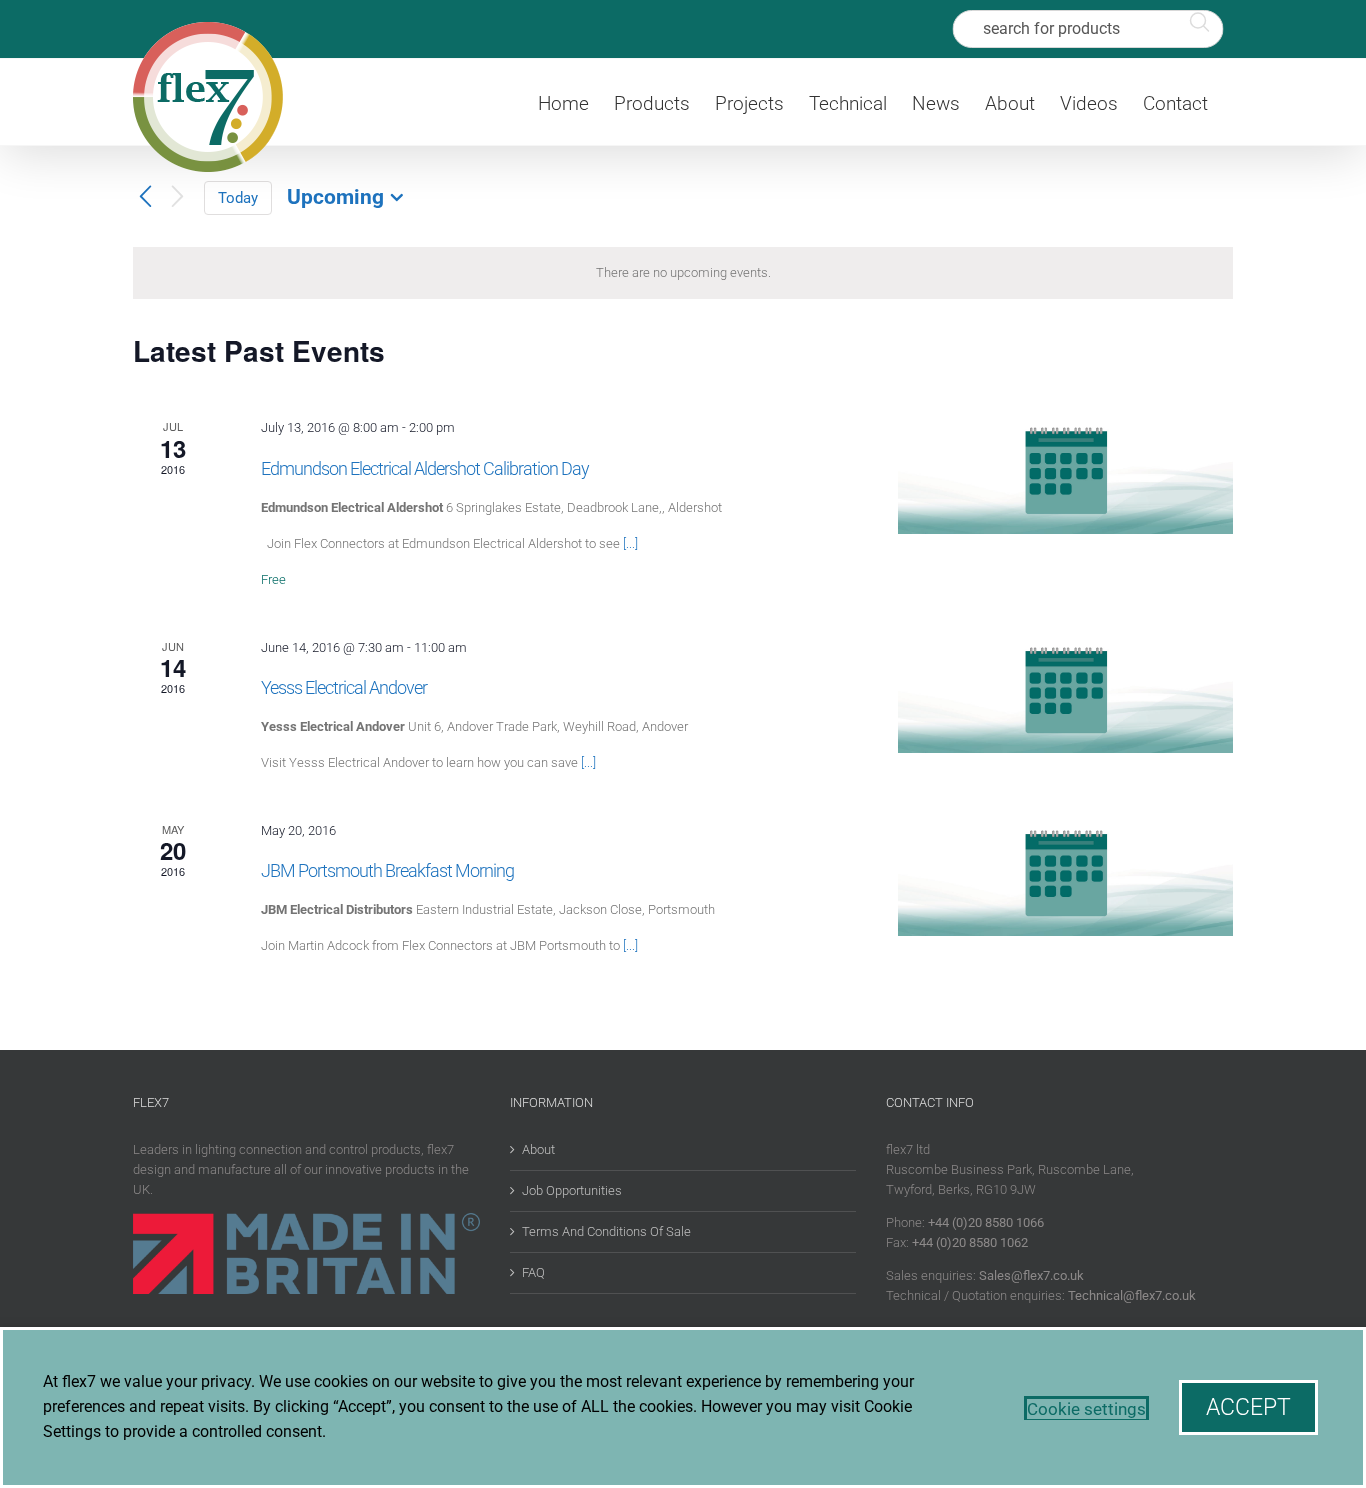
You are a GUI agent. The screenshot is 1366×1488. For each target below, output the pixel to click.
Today (238, 198)
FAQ (533, 1272)
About (538, 1149)
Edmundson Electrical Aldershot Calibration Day (425, 468)
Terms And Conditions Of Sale (606, 1231)
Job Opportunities (572, 1190)
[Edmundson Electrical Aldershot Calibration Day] (1065, 476)
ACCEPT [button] (1248, 1407)
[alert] (683, 273)
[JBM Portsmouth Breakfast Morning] (1065, 879)
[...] (630, 543)
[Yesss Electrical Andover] (1065, 696)
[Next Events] (177, 197)
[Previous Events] (145, 197)
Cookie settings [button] (1086, 1409)
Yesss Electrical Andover (344, 687)
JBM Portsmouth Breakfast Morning (387, 870)
